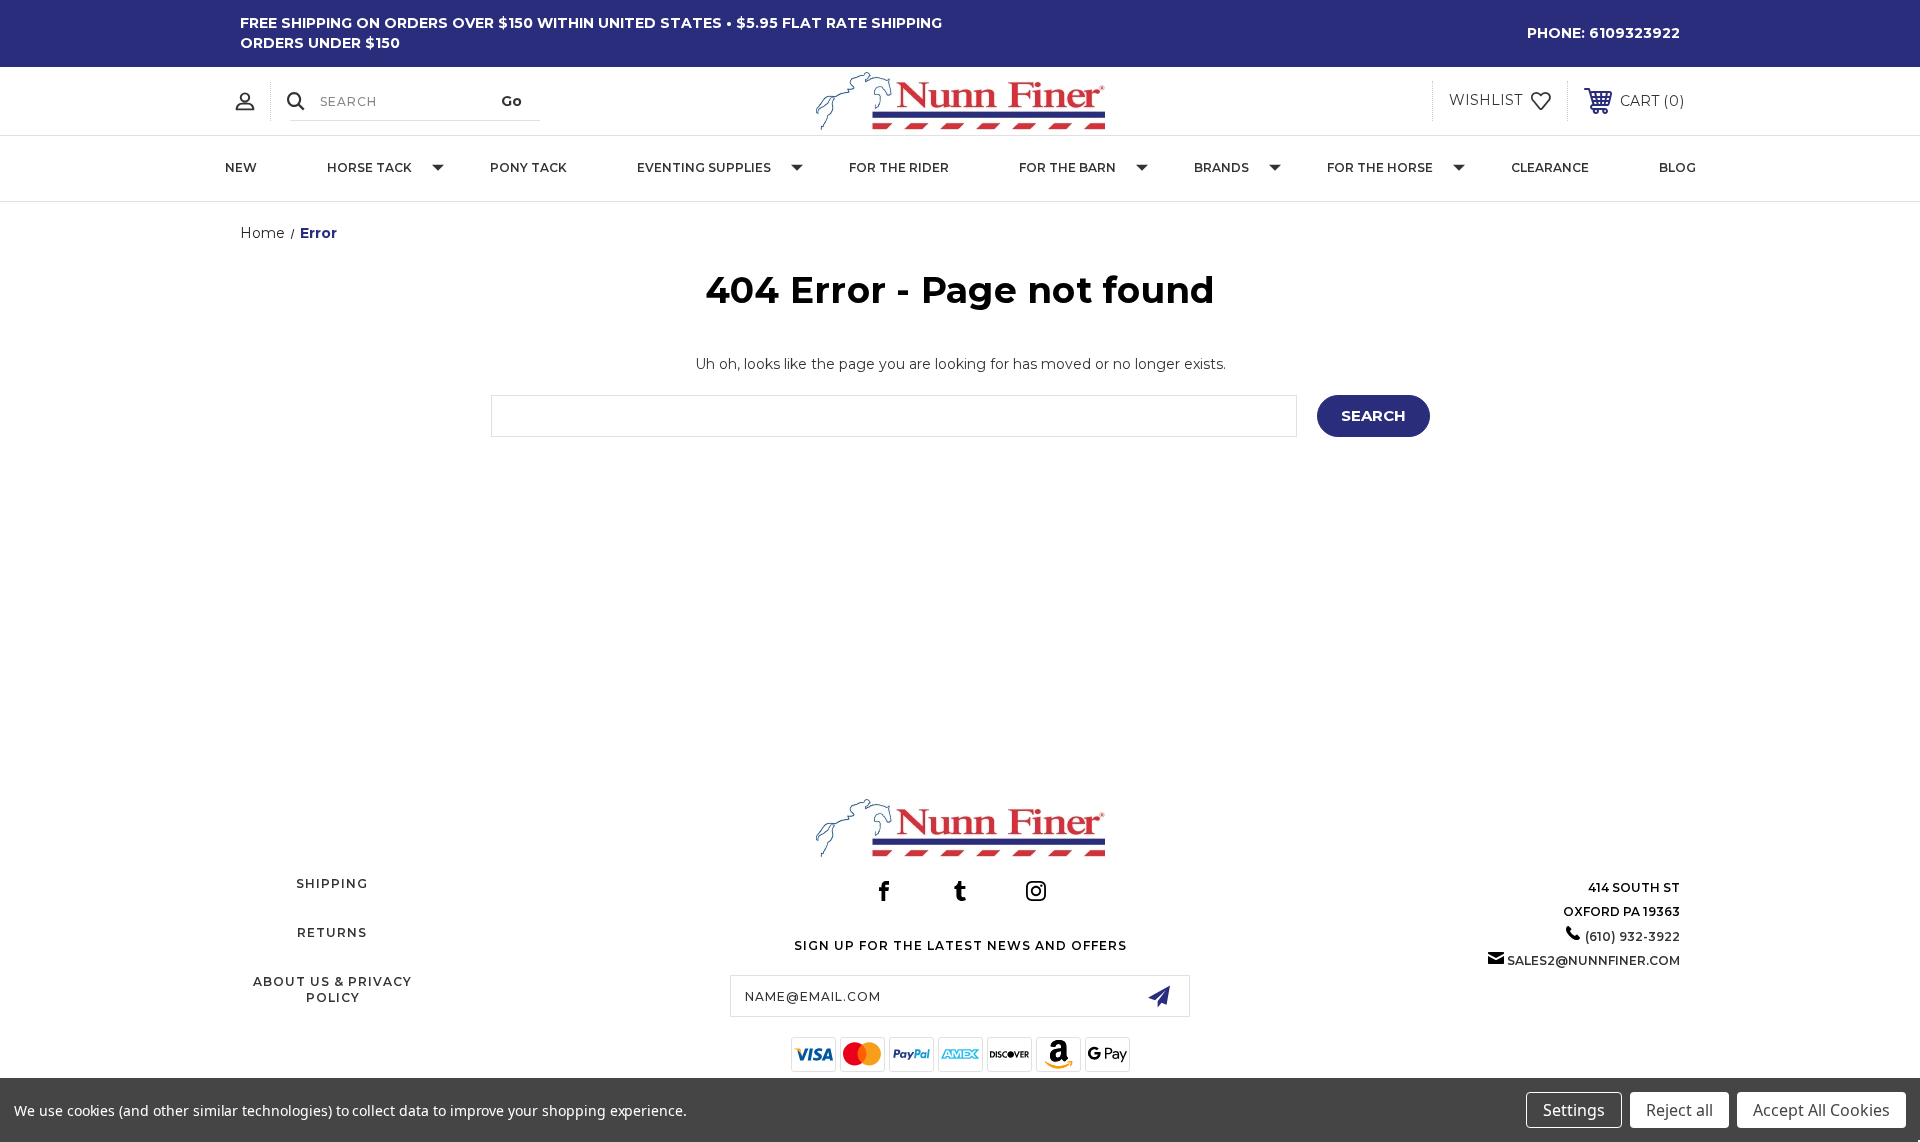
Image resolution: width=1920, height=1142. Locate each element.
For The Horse (1380, 167)
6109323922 (1634, 33)
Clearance (1550, 167)
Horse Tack (369, 167)
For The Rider (899, 167)
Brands (1221, 167)
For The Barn (1067, 167)
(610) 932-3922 (1632, 936)
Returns (332, 932)
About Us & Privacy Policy (332, 990)
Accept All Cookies (1821, 1110)
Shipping (332, 883)
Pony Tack (528, 167)
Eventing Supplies (704, 167)
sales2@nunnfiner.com (1593, 960)
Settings (1574, 1110)
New (241, 167)
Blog (1677, 167)
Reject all (1679, 1110)
